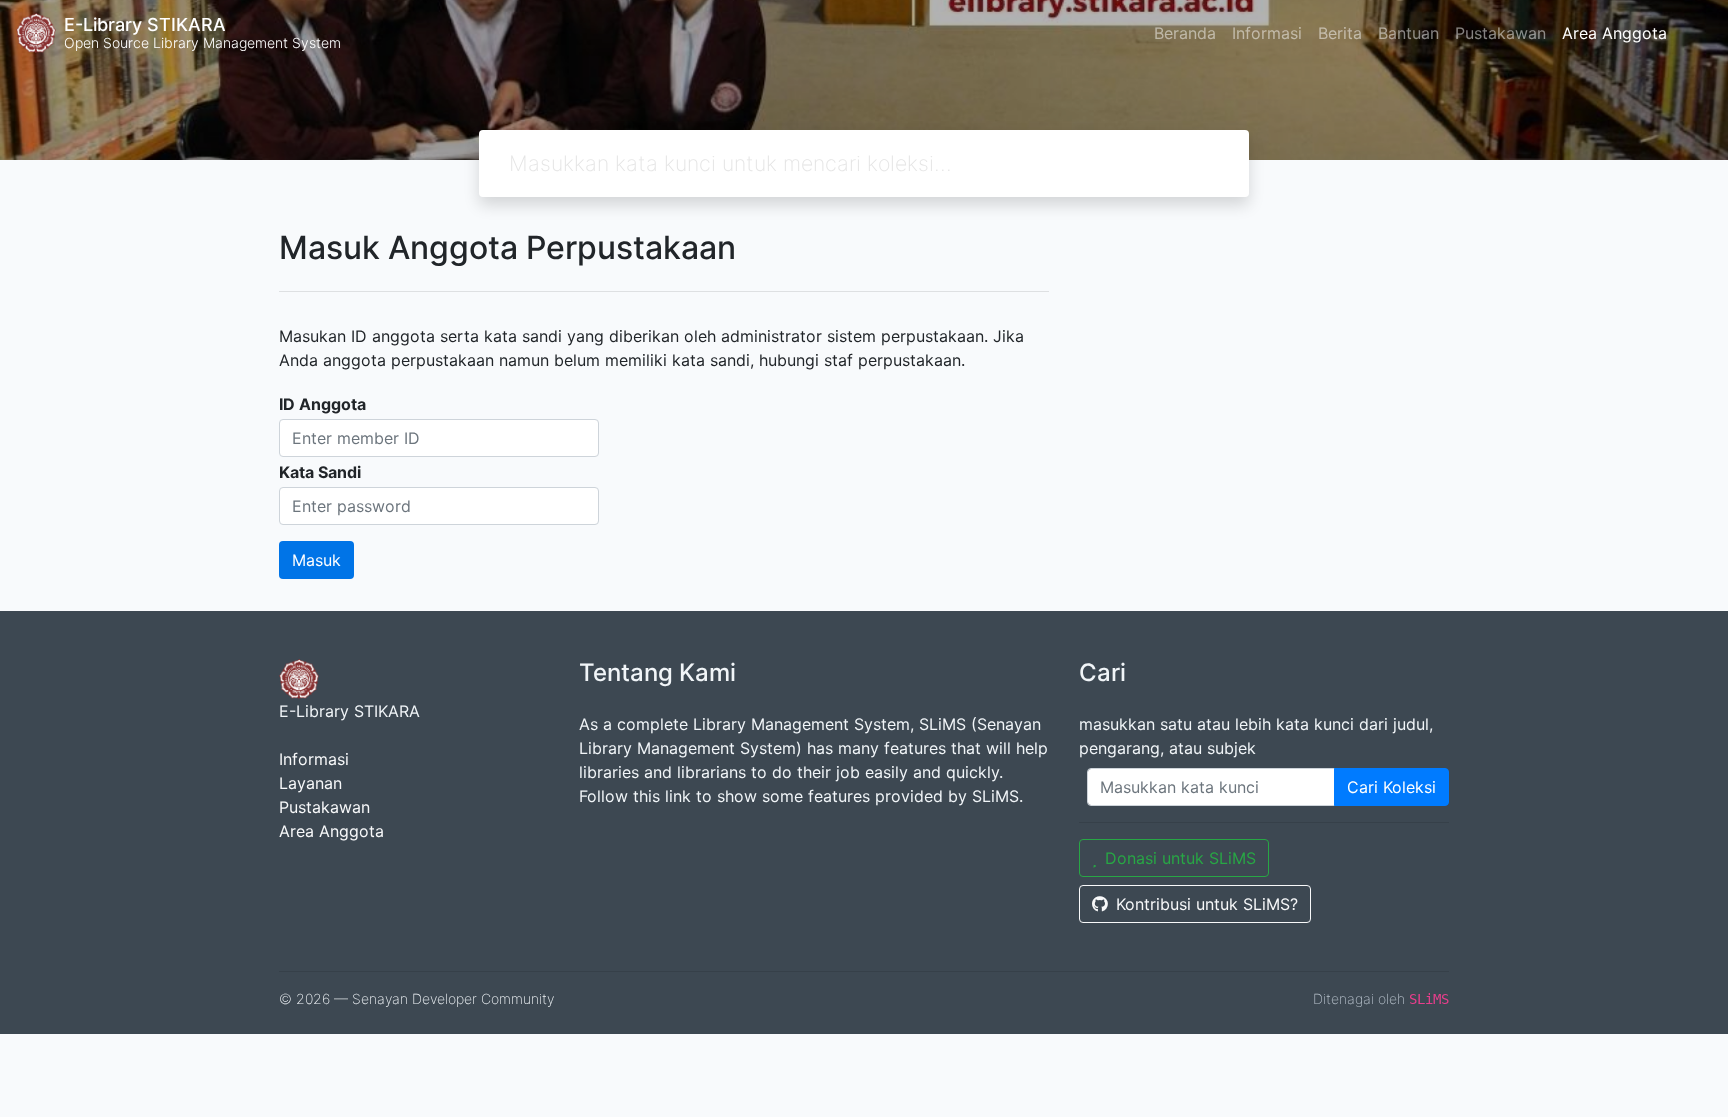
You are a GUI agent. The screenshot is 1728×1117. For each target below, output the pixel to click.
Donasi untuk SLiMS (1180, 858)
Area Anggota (1614, 33)
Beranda (1185, 33)
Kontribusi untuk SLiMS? (1207, 904)
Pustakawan (1500, 33)
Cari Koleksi (1391, 787)
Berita (1340, 33)
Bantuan (1408, 33)
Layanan (310, 783)
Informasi (1267, 33)
